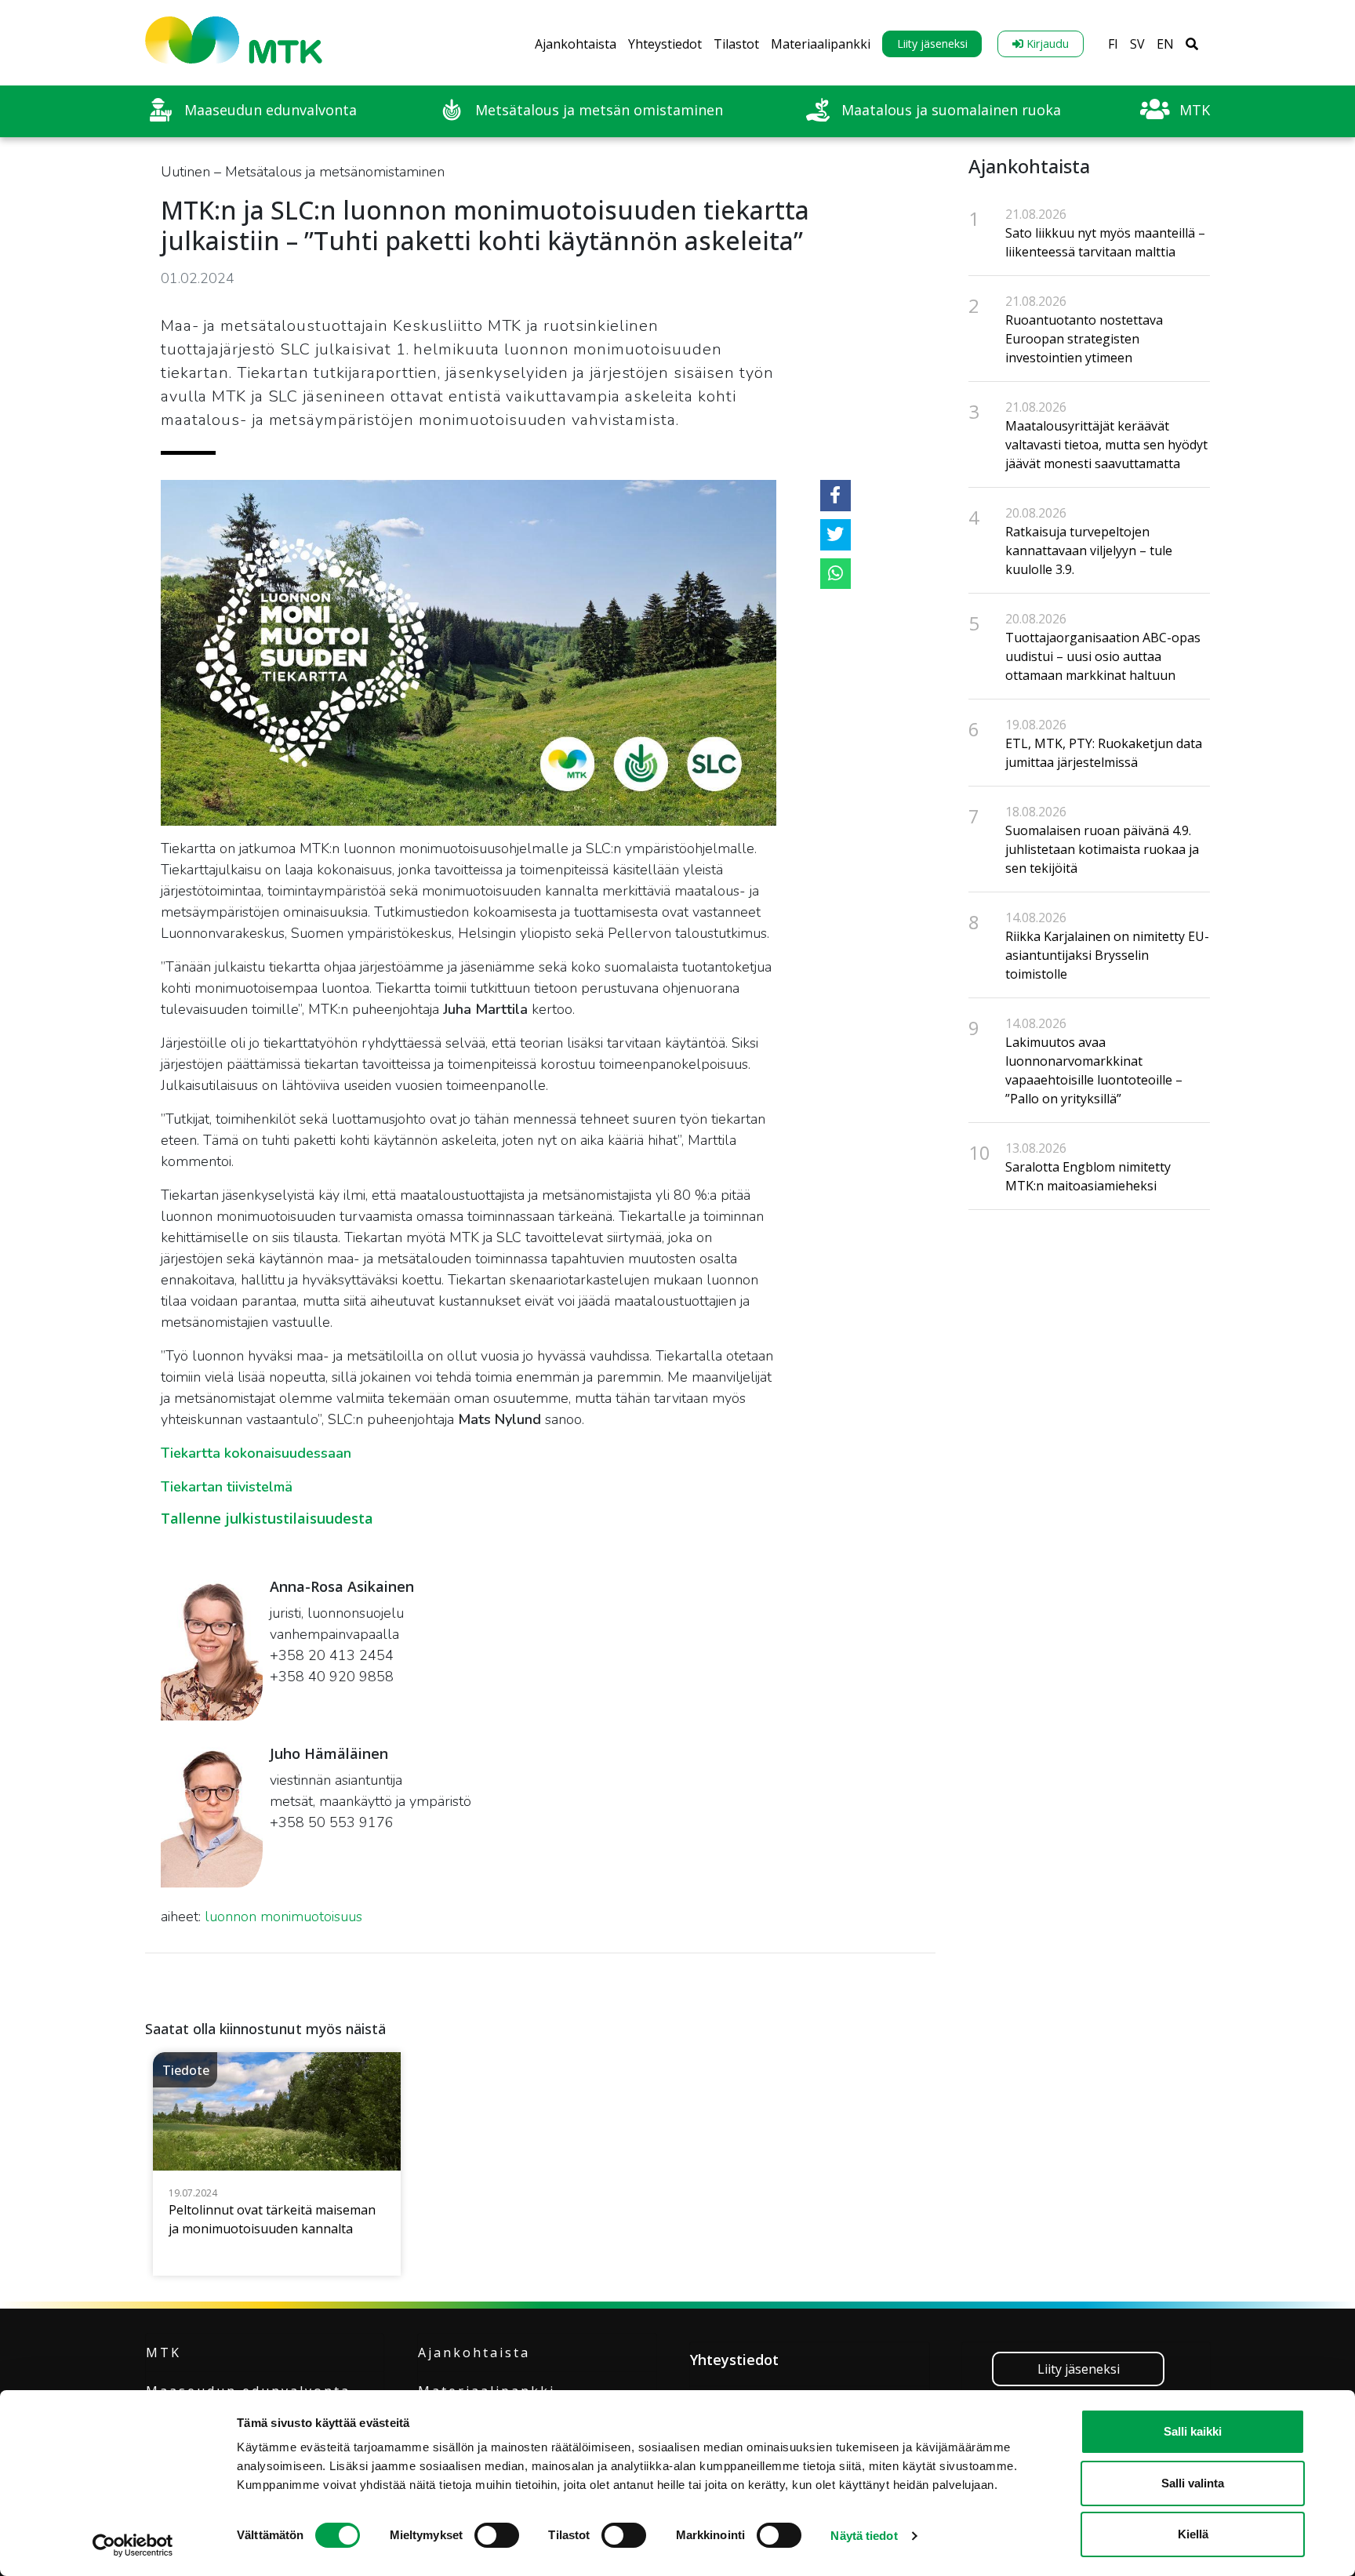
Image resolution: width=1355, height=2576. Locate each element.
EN (1165, 44)
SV (1137, 44)
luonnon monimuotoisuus (283, 1917)
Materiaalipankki (821, 44)
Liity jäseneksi (932, 44)
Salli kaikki (1193, 2431)
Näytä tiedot (864, 2536)
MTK (163, 2353)
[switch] (497, 2535)
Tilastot (736, 44)
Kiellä (1193, 2534)
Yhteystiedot (665, 44)
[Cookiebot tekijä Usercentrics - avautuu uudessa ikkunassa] (133, 2545)
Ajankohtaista (576, 44)
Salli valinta (1193, 2483)
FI (1113, 44)
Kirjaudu (1046, 44)
